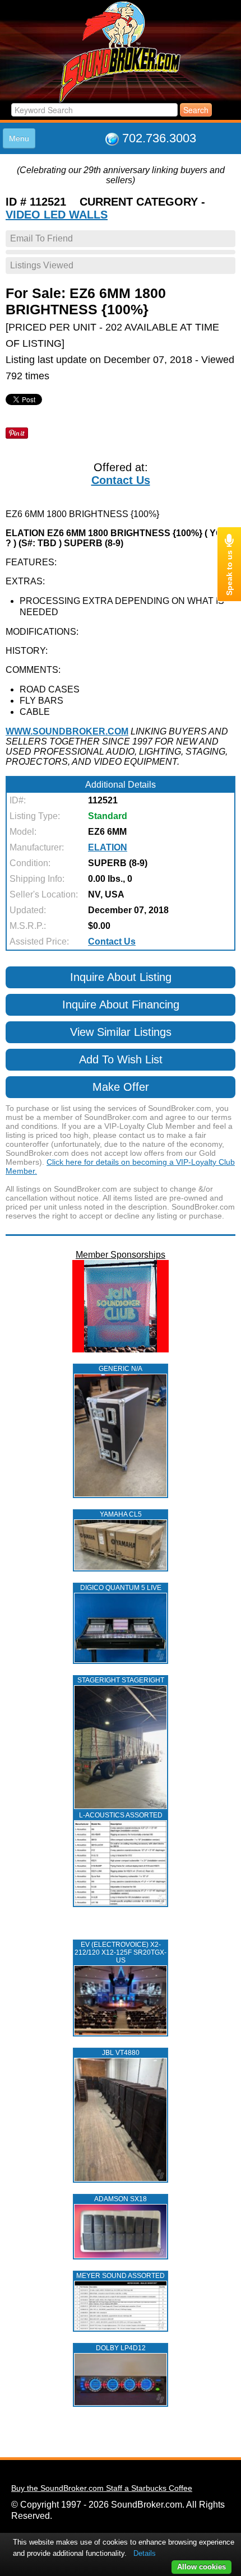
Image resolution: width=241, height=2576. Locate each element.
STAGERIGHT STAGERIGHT (121, 1680)
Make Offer (121, 1087)
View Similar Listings (121, 1032)
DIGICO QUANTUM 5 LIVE (121, 1588)
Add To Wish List (121, 1059)
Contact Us (121, 480)
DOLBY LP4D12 (121, 2348)
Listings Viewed (42, 265)
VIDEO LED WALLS (57, 215)
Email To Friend (41, 238)
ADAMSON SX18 (121, 2199)
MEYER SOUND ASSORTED (121, 2276)
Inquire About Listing (121, 977)
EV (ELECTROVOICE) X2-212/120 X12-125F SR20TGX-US (121, 1952)
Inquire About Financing (121, 1005)
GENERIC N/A (121, 1369)
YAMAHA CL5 (121, 1514)
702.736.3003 (159, 138)
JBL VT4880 (121, 2053)
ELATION (108, 847)
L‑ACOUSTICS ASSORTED (121, 1815)
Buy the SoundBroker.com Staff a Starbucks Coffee (102, 2488)
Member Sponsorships (121, 1255)
